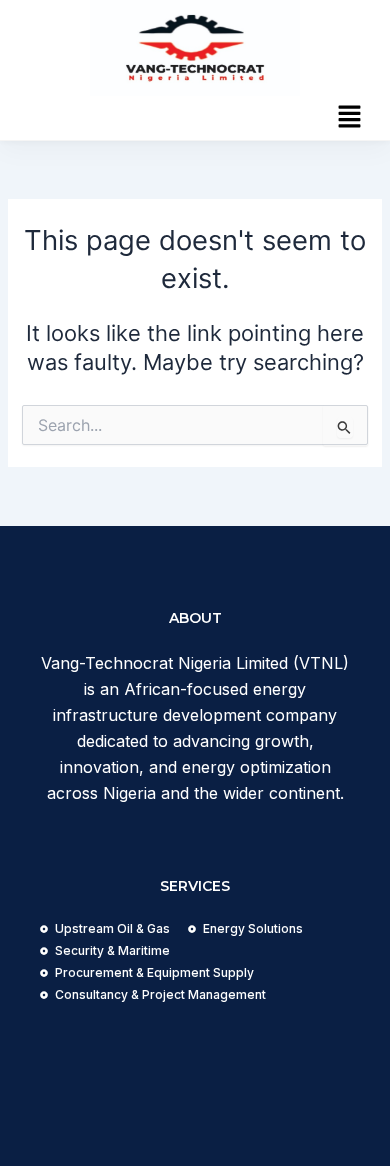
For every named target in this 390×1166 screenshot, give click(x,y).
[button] (350, 117)
